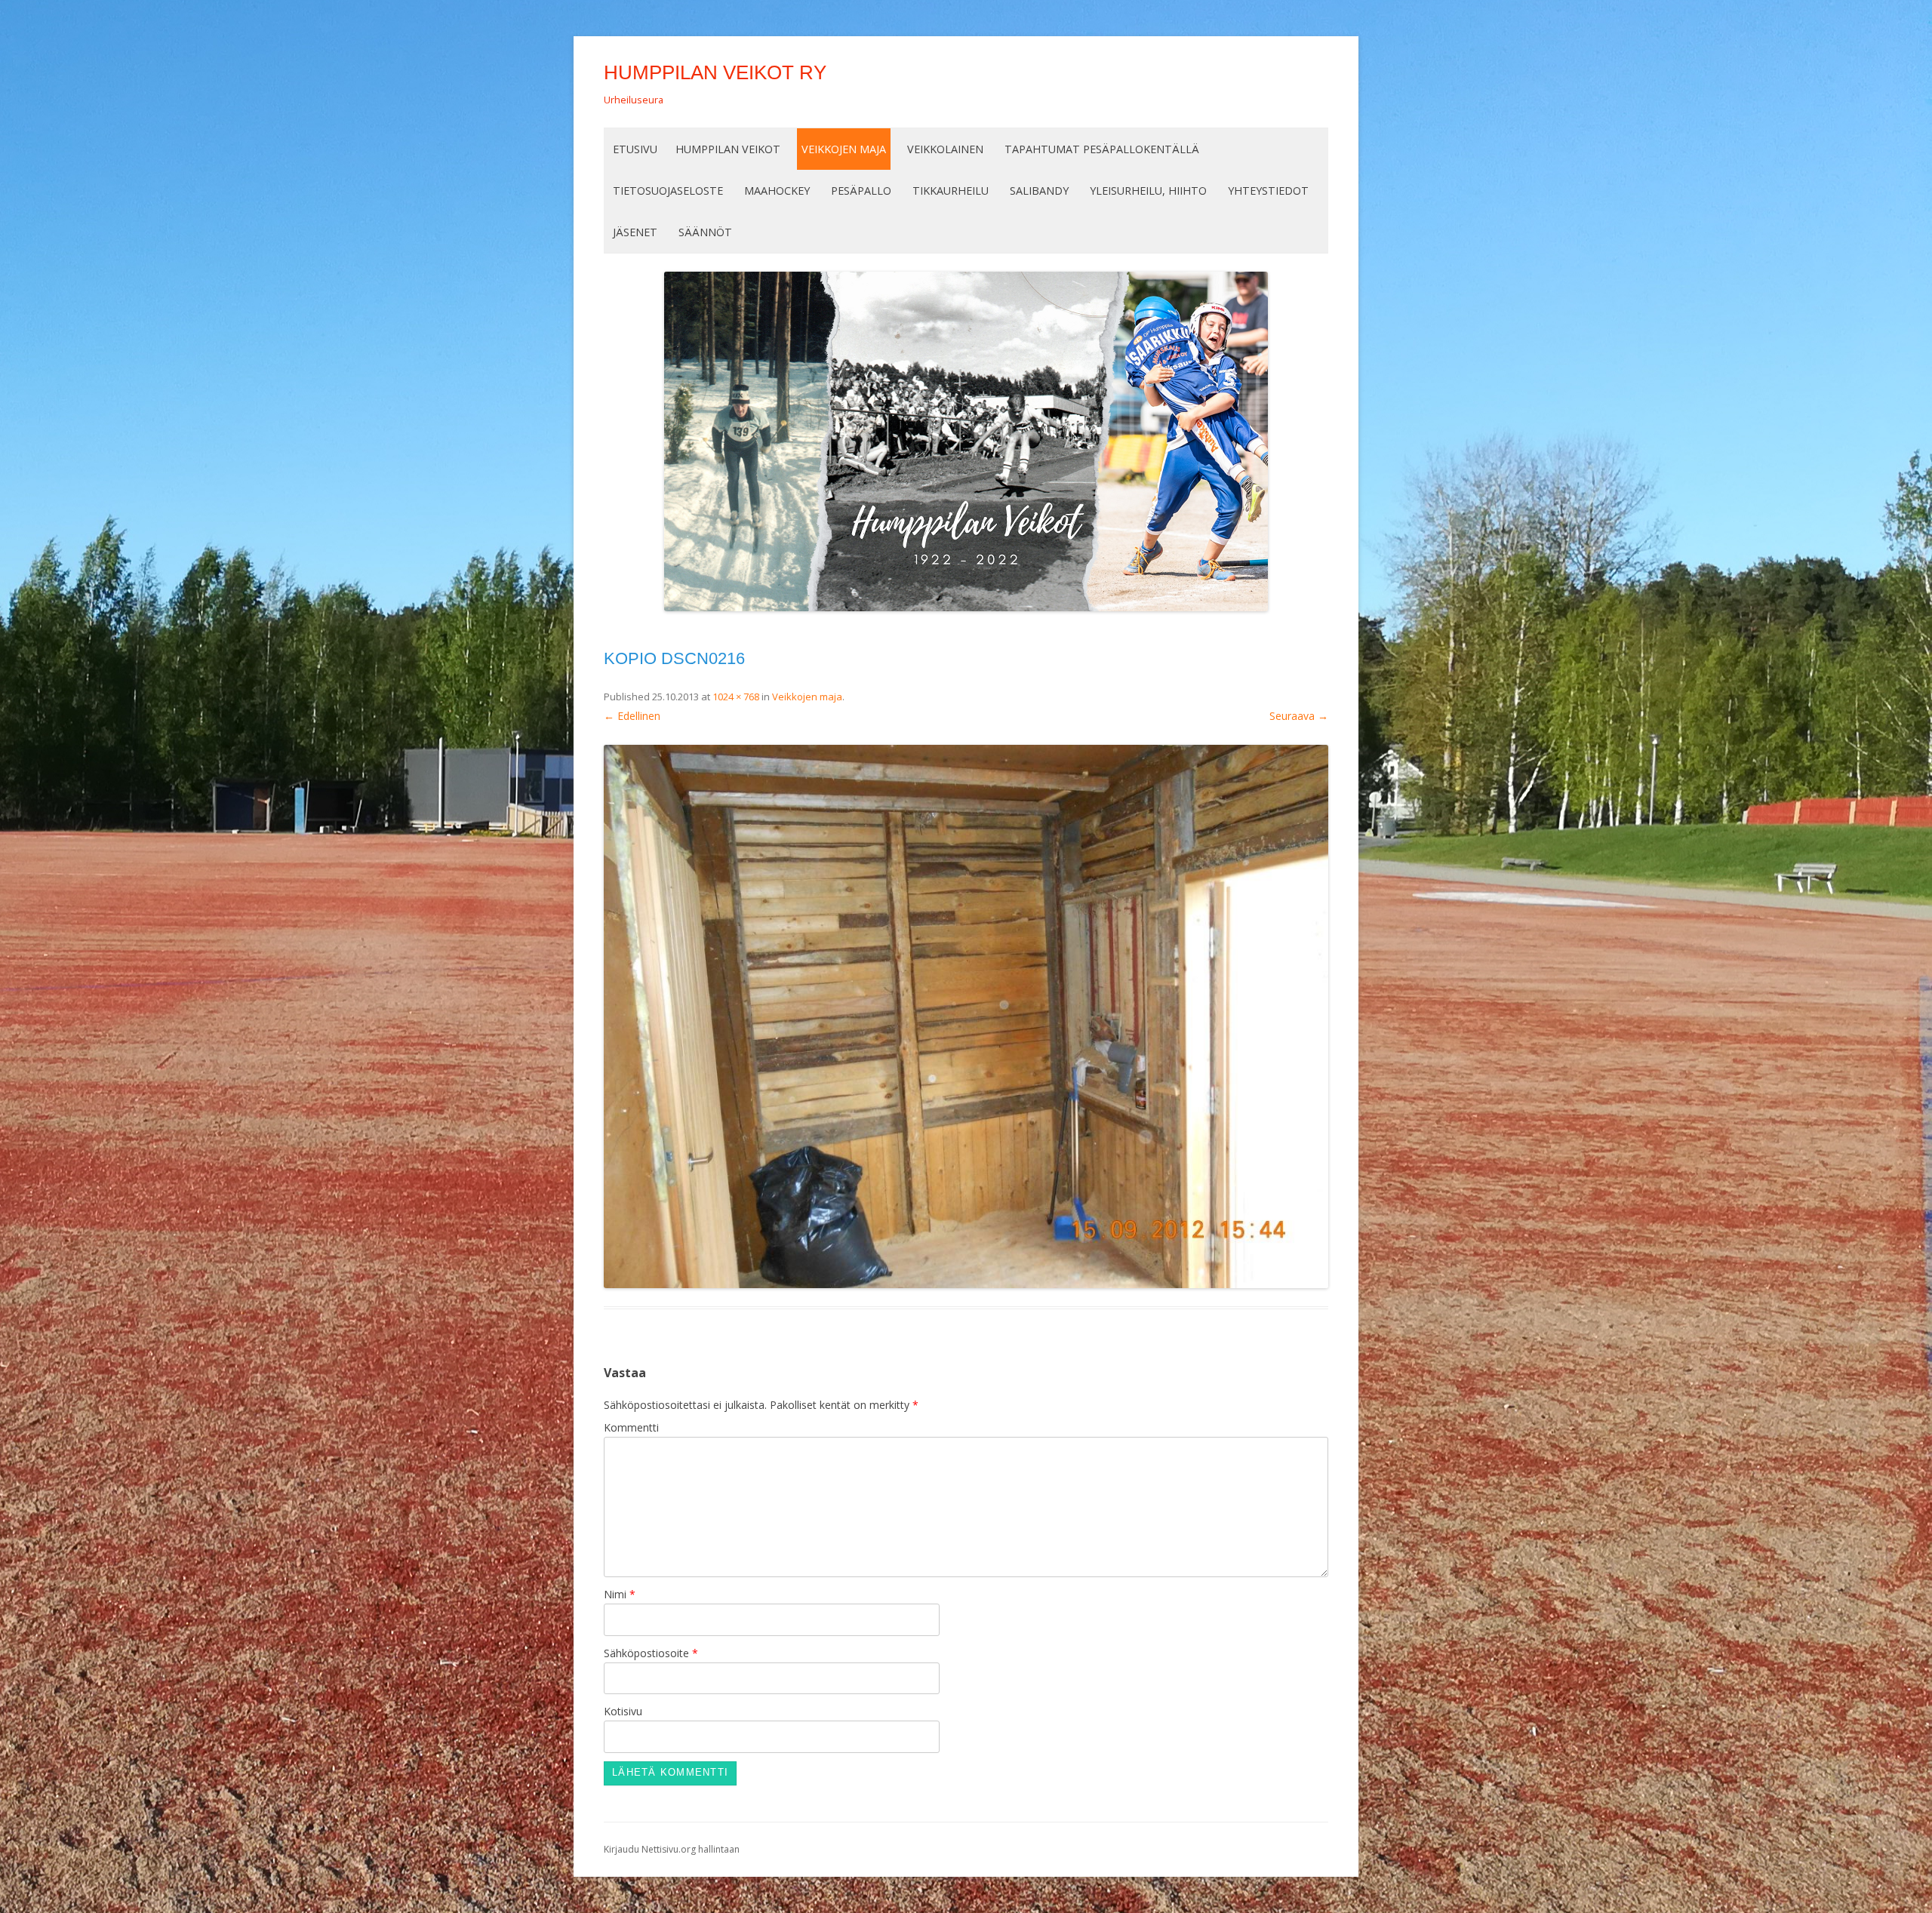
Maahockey (777, 191)
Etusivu (635, 149)
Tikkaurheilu (951, 191)
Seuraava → (1299, 716)
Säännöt (705, 232)
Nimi (620, 1594)
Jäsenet (635, 232)
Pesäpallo (861, 191)
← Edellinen (632, 716)
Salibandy (1039, 191)
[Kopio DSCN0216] (966, 1016)
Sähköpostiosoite (651, 1653)
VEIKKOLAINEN (945, 149)
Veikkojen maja (844, 149)
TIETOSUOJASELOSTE (668, 191)
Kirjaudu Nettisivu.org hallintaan (672, 1849)
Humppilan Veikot (728, 149)
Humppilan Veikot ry (715, 72)
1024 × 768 (736, 697)
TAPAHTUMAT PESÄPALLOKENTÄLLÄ (1102, 149)
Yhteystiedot (1268, 191)
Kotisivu (623, 1711)
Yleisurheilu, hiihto (1148, 191)
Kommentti (631, 1427)
